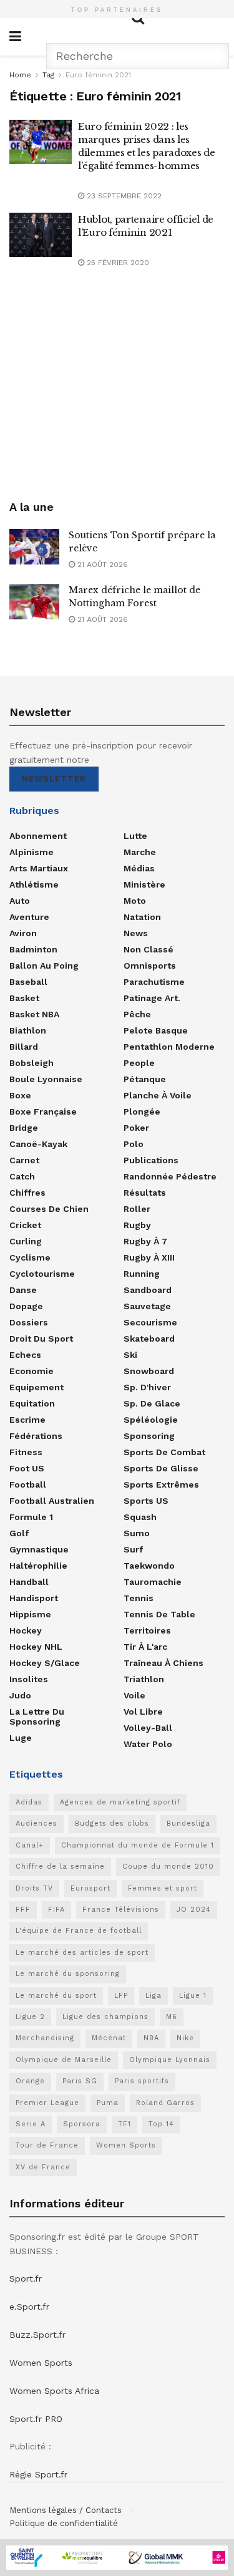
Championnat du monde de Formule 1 (138, 1845)
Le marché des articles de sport (82, 1953)
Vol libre (143, 1712)
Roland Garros (165, 2103)
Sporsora (82, 2124)
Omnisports (150, 966)
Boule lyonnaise (46, 1079)
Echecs (25, 1355)
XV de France (43, 2167)
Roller (137, 1209)
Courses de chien (49, 1209)
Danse (23, 1290)
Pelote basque (156, 1030)
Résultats (145, 1193)
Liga (154, 1996)
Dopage (26, 1306)
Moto (135, 901)
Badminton (33, 949)
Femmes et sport (163, 1888)
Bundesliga (188, 1823)
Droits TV (34, 1888)
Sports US (146, 1501)
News (136, 933)
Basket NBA (34, 1014)
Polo (134, 1144)
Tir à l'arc (145, 1647)
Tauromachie (153, 1582)
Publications (151, 1160)
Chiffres (27, 1193)
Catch (22, 1176)
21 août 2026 (101, 564)
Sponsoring (149, 1436)
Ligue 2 (30, 2017)
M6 (172, 2017)
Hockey (26, 1630)
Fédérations (36, 1436)
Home (20, 75)
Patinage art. (152, 998)
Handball (29, 1582)
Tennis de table (159, 1614)
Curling (26, 1241)
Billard (24, 1047)
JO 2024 (194, 1910)
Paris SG (80, 2081)
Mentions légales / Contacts (66, 2510)
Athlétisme (34, 884)
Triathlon (144, 1679)
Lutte (135, 836)
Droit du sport (41, 1339)
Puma (108, 2103)
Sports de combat (164, 1452)
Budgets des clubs (112, 1823)
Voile (134, 1695)
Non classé (149, 949)
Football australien (52, 1501)
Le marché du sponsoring (68, 1974)
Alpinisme (32, 852)
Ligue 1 (193, 1996)
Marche (140, 852)
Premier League (47, 2103)
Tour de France (47, 2145)
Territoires (147, 1630)
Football (28, 1484)
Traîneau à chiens (163, 1663)
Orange (30, 2081)
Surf (133, 1549)
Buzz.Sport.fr (37, 2335)
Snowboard (149, 1371)
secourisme (150, 1322)
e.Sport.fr (29, 2307)
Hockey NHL (36, 1647)
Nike (185, 2038)
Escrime (27, 1420)
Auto (20, 901)
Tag (48, 75)
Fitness (26, 1452)
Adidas (29, 1802)
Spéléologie (151, 1420)
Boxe (20, 1095)
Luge (21, 1738)
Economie (32, 1371)
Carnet (24, 1160)
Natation (142, 917)
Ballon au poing (44, 966)
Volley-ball (148, 1728)
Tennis (139, 1598)
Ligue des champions (105, 2017)
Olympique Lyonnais (170, 2060)
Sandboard (148, 1290)
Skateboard (149, 1339)
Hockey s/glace (45, 1663)
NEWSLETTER (54, 779)
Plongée (142, 1111)
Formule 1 (31, 1517)
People (139, 1063)
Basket (24, 998)
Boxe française (43, 1111)
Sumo (137, 1533)
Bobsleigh (32, 1063)
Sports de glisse (161, 1468)
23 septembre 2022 (123, 196)
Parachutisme (154, 982)
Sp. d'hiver (147, 1387)
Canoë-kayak (38, 1144)
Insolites (29, 1679)
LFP (121, 1996)
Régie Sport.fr (38, 2474)
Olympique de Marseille (64, 2060)
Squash (140, 1517)
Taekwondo (149, 1566)
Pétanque (145, 1079)
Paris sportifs (142, 2081)
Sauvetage (147, 1306)
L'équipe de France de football (79, 1931)
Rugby (137, 1225)
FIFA (56, 1910)
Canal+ (30, 1845)
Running (142, 1274)
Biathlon (28, 1030)
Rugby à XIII (149, 1257)
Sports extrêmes (161, 1484)
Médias (139, 868)
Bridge (24, 1128)
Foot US (27, 1468)
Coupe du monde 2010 (168, 1867)
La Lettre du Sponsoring (37, 1717)
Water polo (148, 1744)
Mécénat (109, 2038)
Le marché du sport (56, 1996)
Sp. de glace (152, 1403)
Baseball (28, 982)
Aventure (29, 917)
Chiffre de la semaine (60, 1867)
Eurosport (90, 1888)
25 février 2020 (117, 263)
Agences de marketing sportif (120, 1802)
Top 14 (161, 2124)
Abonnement (38, 836)
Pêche (137, 1014)
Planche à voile (158, 1095)
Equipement (37, 1387)
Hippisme (30, 1614)
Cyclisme (30, 1257)
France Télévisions (121, 1910)
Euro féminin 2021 (98, 75)
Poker (136, 1128)
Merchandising (45, 2038)
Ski (130, 1355)
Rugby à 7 (145, 1241)
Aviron (23, 933)
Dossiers (29, 1322)
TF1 (124, 2124)
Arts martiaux (39, 868)
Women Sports (126, 2145)
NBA (151, 2038)
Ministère (144, 884)
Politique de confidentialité (64, 2523)
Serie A (31, 2124)
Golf (19, 1533)
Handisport (34, 1598)
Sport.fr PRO (36, 2419)
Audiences (37, 1823)
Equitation (32, 1403)
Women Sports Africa (54, 2391)
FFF (23, 1910)
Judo (20, 1695)
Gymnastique (39, 1549)
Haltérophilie (38, 1566)
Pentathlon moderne (169, 1047)
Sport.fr (26, 2278)
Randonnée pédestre (170, 1176)
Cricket (25, 1225)
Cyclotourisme (42, 1274)
